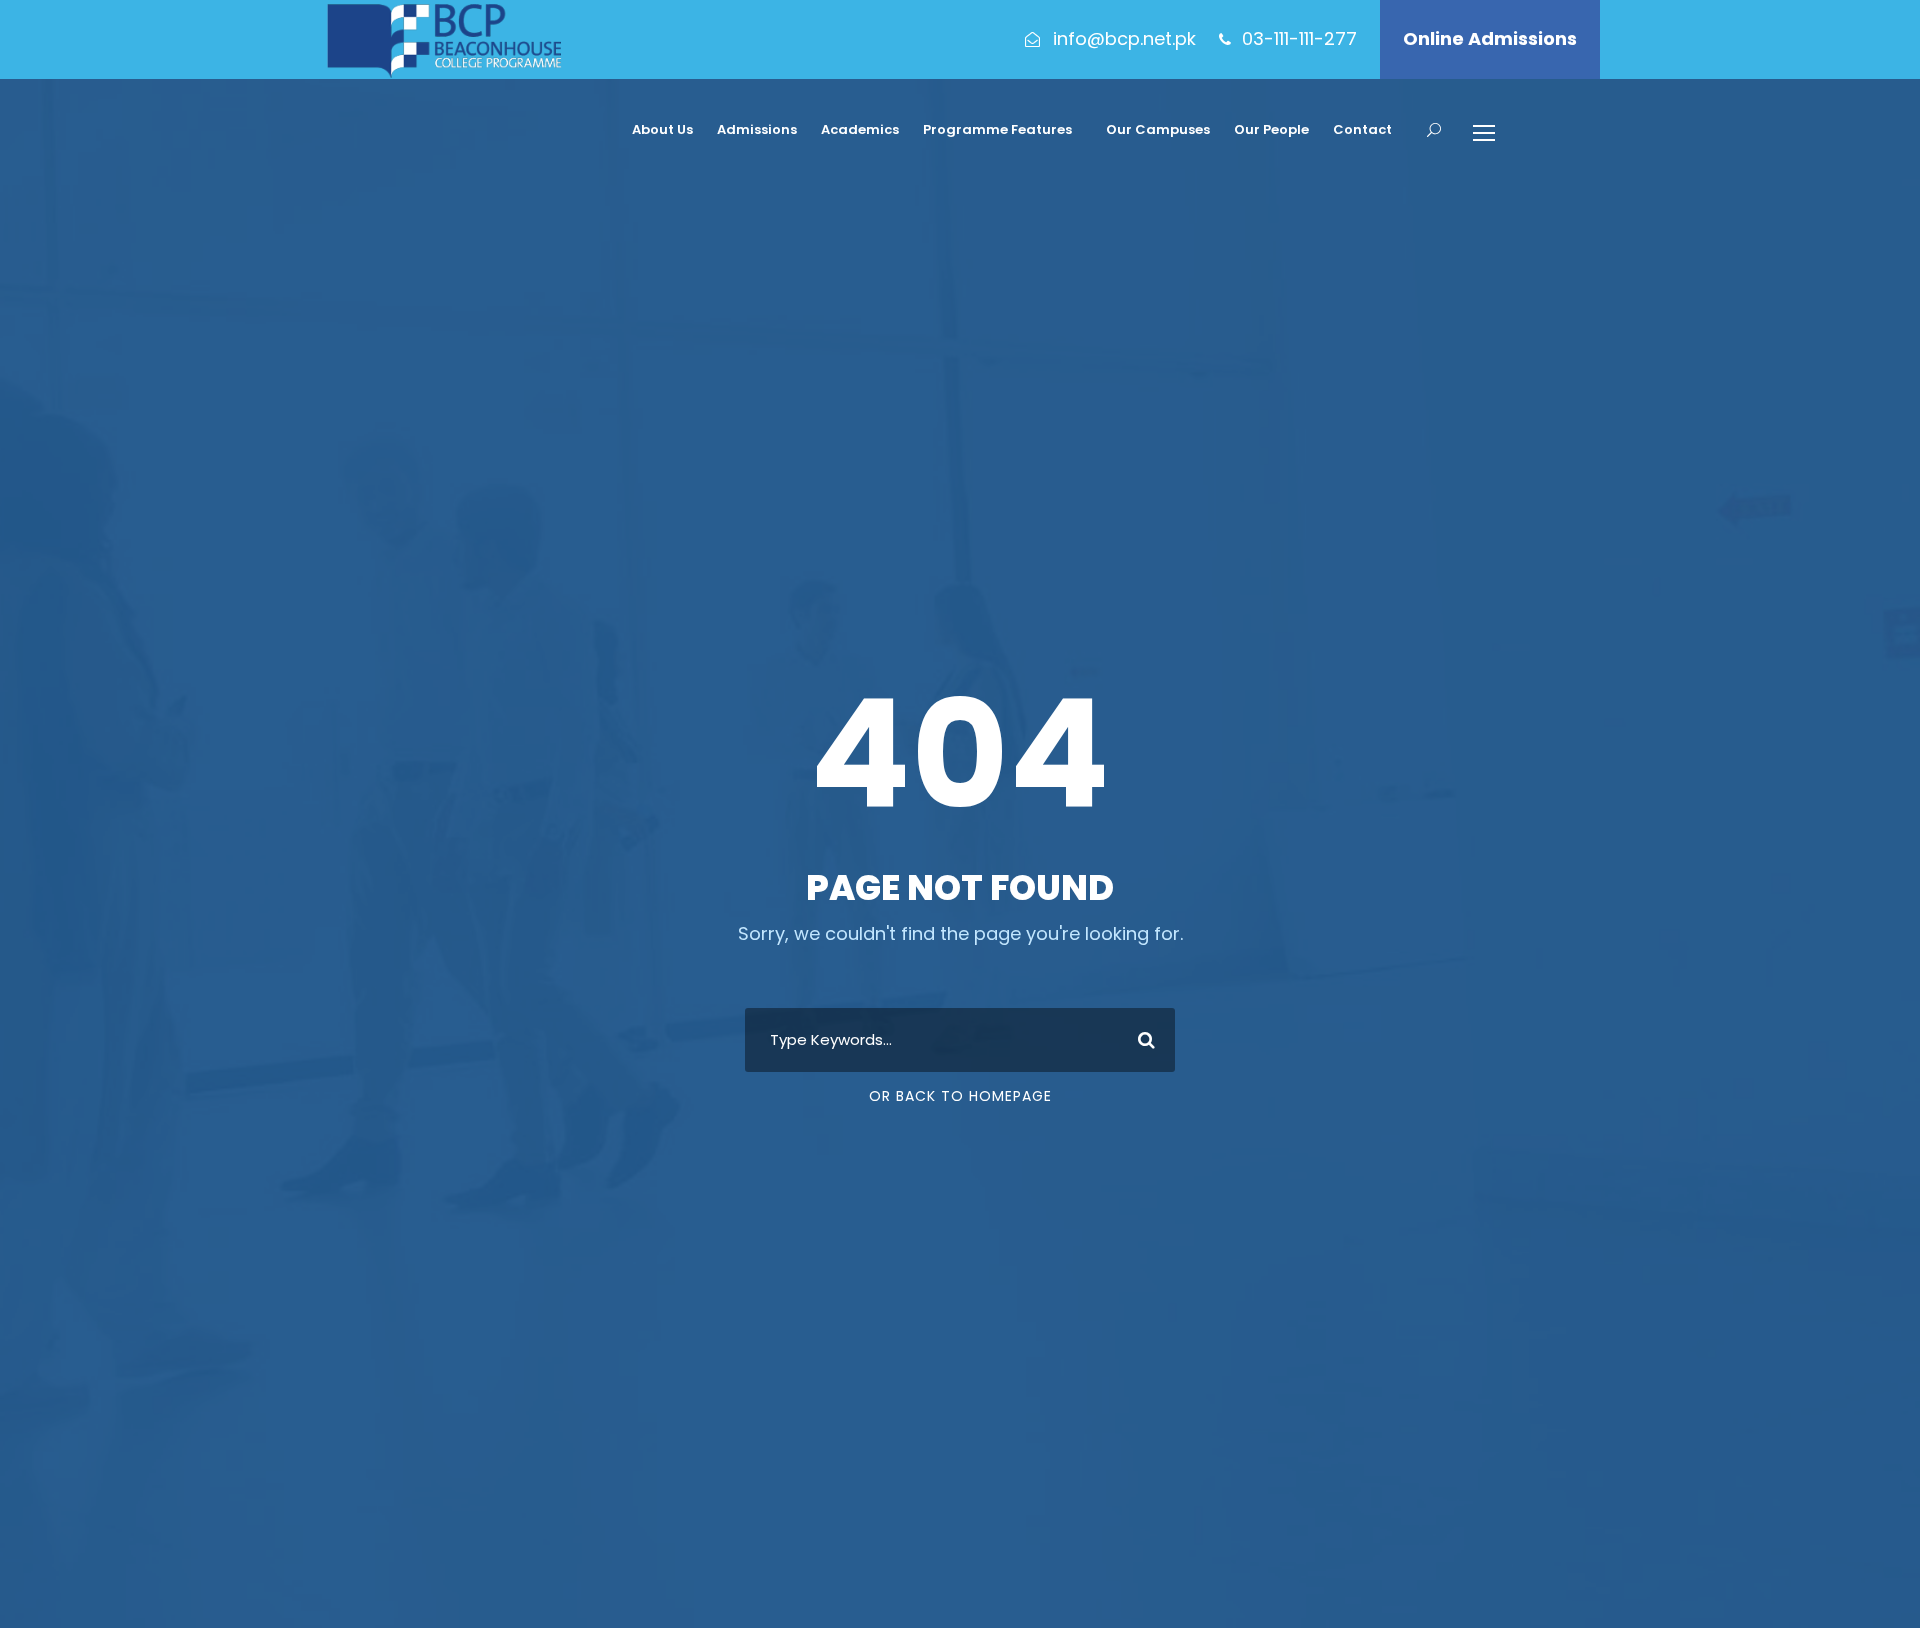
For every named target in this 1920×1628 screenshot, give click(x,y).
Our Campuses (1158, 129)
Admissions (757, 129)
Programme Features (997, 129)
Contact (1362, 129)
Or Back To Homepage (960, 1096)
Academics (860, 129)
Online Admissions (1490, 38)
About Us (662, 129)
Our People (1271, 129)
